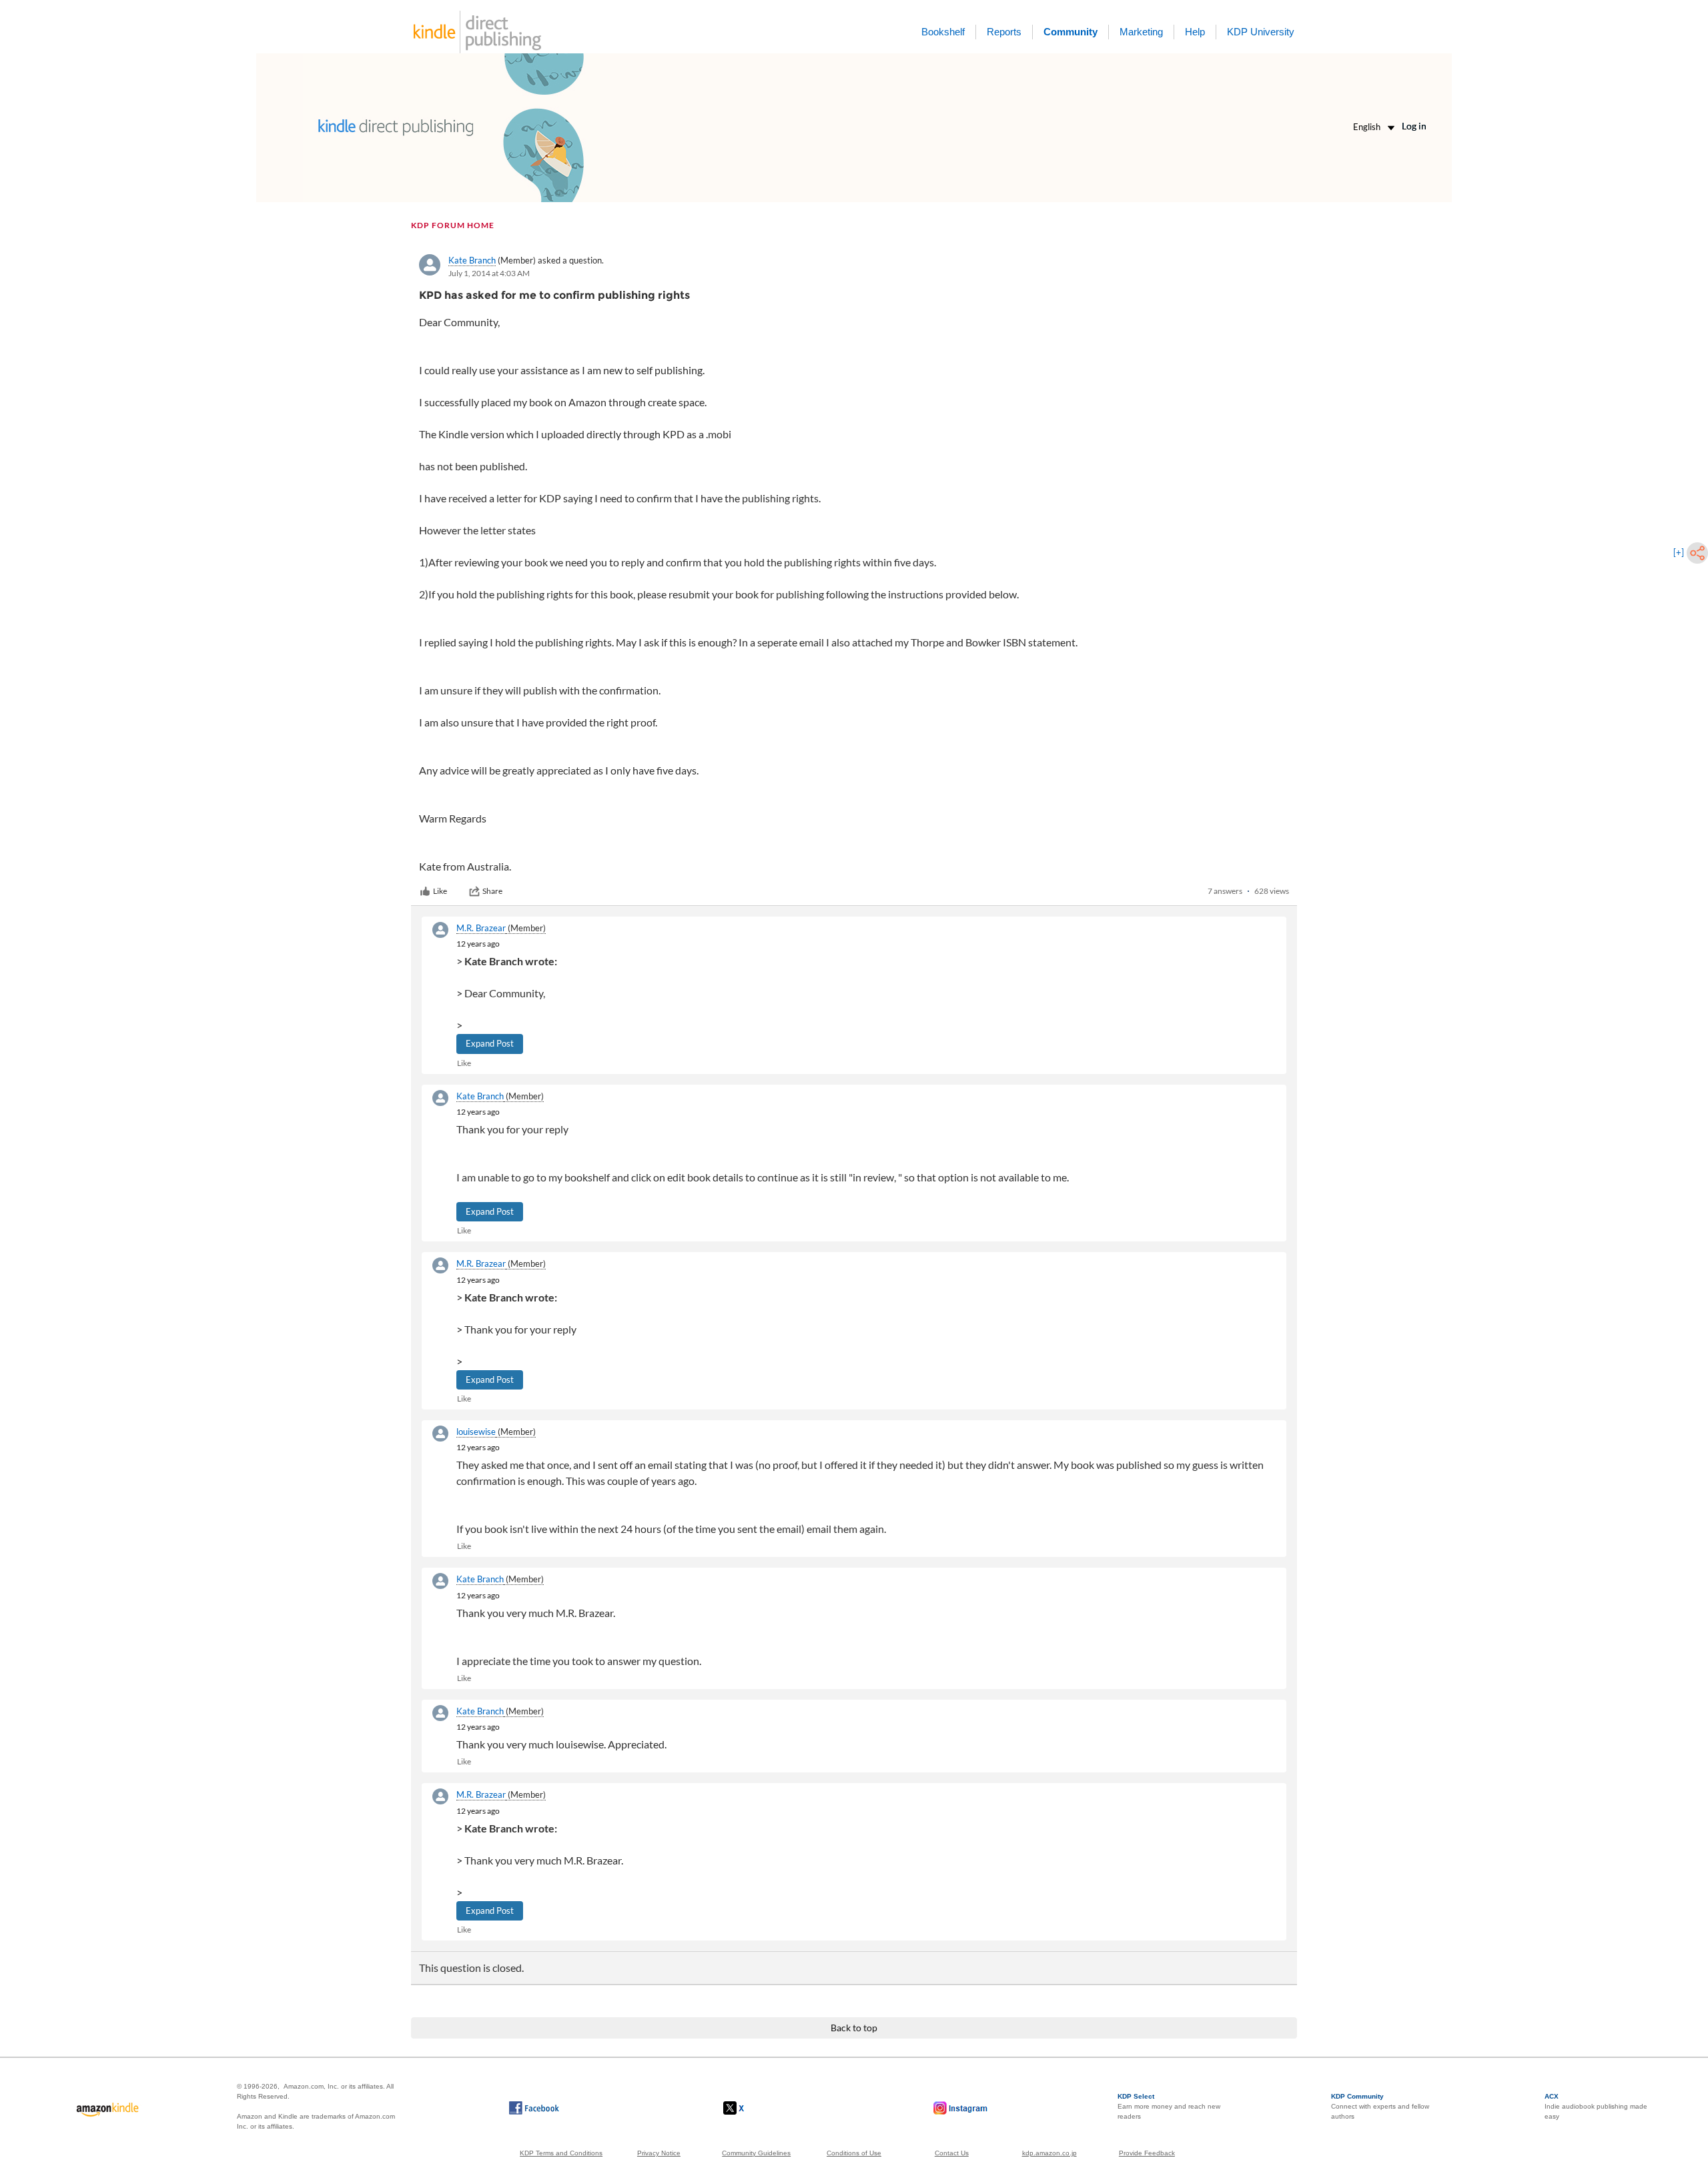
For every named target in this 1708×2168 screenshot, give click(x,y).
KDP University (1261, 32)
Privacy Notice (659, 2153)
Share (492, 891)
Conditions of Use (854, 2153)
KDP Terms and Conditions (561, 2153)
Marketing (1141, 32)
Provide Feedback (1147, 2153)
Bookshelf (943, 32)
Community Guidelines (756, 2153)
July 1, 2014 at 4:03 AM (489, 273)
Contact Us (952, 2153)
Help (1195, 32)
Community (1071, 32)
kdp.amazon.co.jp (1049, 2153)
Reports (1004, 32)
